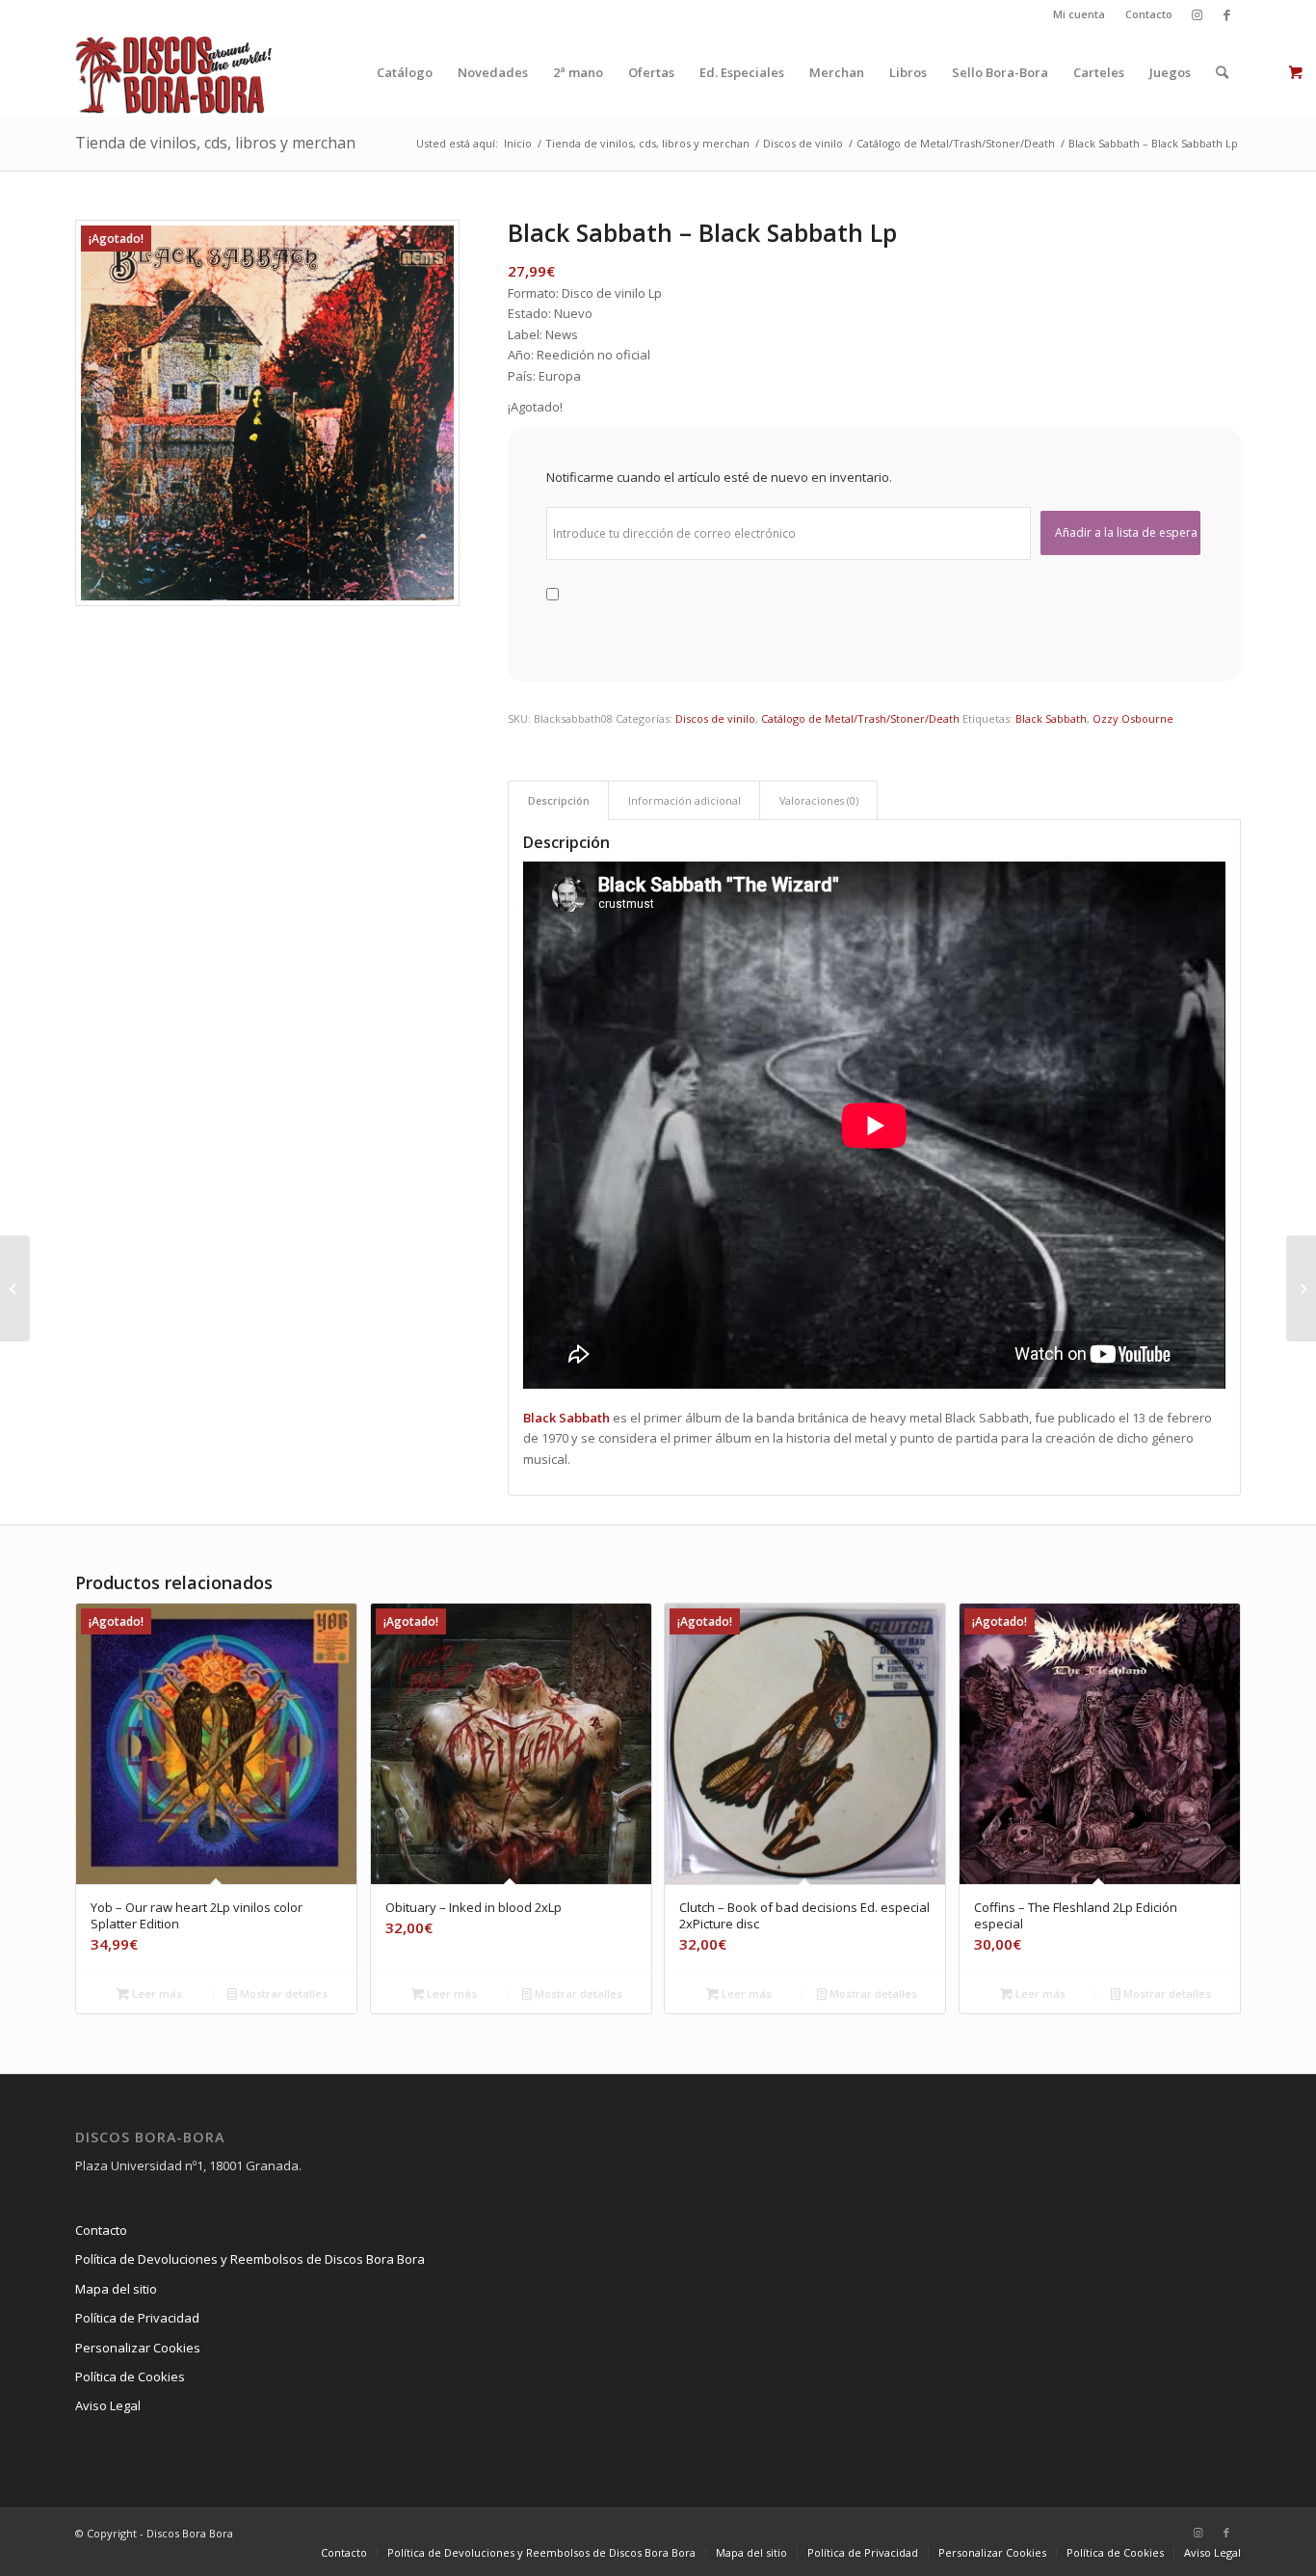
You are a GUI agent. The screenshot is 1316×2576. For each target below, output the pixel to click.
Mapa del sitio (116, 2289)
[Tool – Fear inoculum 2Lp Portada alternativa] (15, 1288)
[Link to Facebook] (1226, 14)
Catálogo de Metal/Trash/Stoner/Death (860, 718)
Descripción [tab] (559, 800)
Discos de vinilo (715, 718)
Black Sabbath (1051, 718)
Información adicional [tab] (684, 800)
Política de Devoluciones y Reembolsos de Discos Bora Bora (250, 2259)
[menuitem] (1079, 14)
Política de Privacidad (137, 2318)
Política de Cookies (130, 2377)
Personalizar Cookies (138, 2348)
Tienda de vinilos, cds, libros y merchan (215, 143)
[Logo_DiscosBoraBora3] (174, 72)
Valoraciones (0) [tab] (819, 800)
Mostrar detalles (282, 1993)
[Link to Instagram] (1197, 14)
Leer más (156, 1993)
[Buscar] (1222, 72)
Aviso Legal (108, 2405)
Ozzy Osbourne (1133, 718)
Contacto (1149, 14)
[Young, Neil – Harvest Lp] (1301, 1288)
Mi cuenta (1079, 14)
